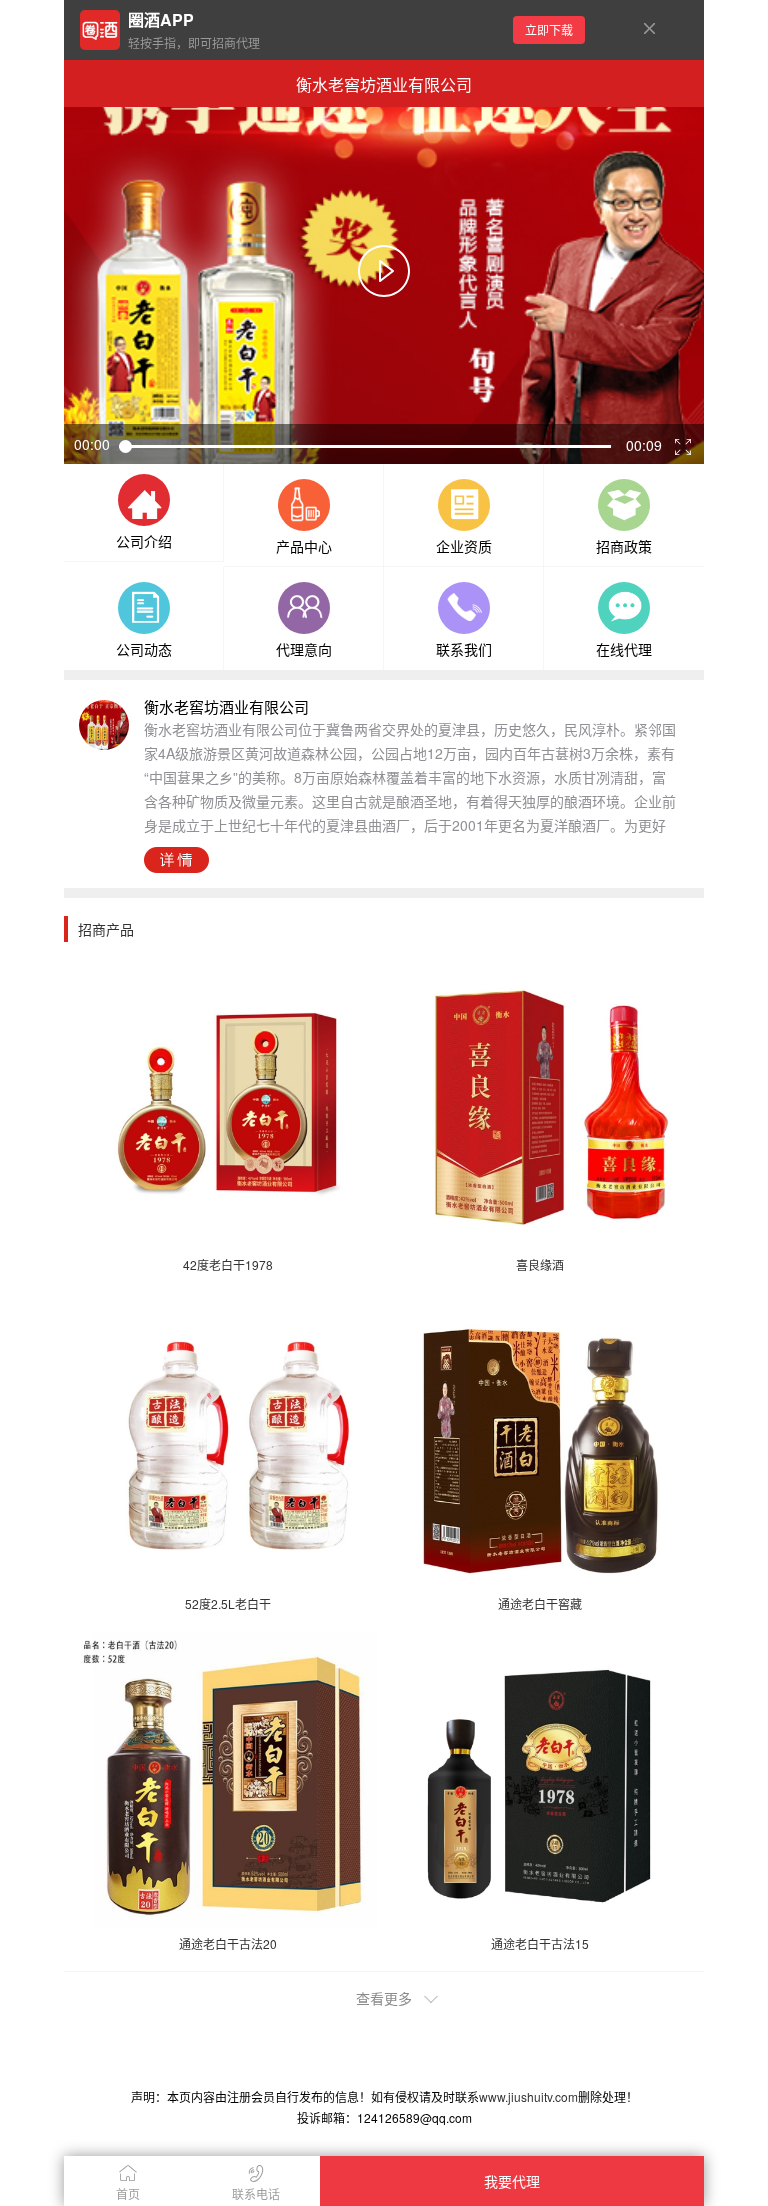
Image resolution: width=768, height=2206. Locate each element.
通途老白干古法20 (228, 1943)
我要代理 (512, 2181)
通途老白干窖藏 (540, 1603)
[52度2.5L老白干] (228, 1441)
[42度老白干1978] (228, 1101)
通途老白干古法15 (540, 1943)
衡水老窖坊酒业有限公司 (384, 84)
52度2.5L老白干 (228, 1603)
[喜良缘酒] (541, 1101)
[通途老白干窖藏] (541, 1441)
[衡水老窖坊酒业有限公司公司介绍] (144, 502)
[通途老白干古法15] (541, 1780)
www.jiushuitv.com (528, 2096)
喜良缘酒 (540, 1264)
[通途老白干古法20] (228, 1780)
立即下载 (549, 29)
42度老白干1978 (228, 1264)
